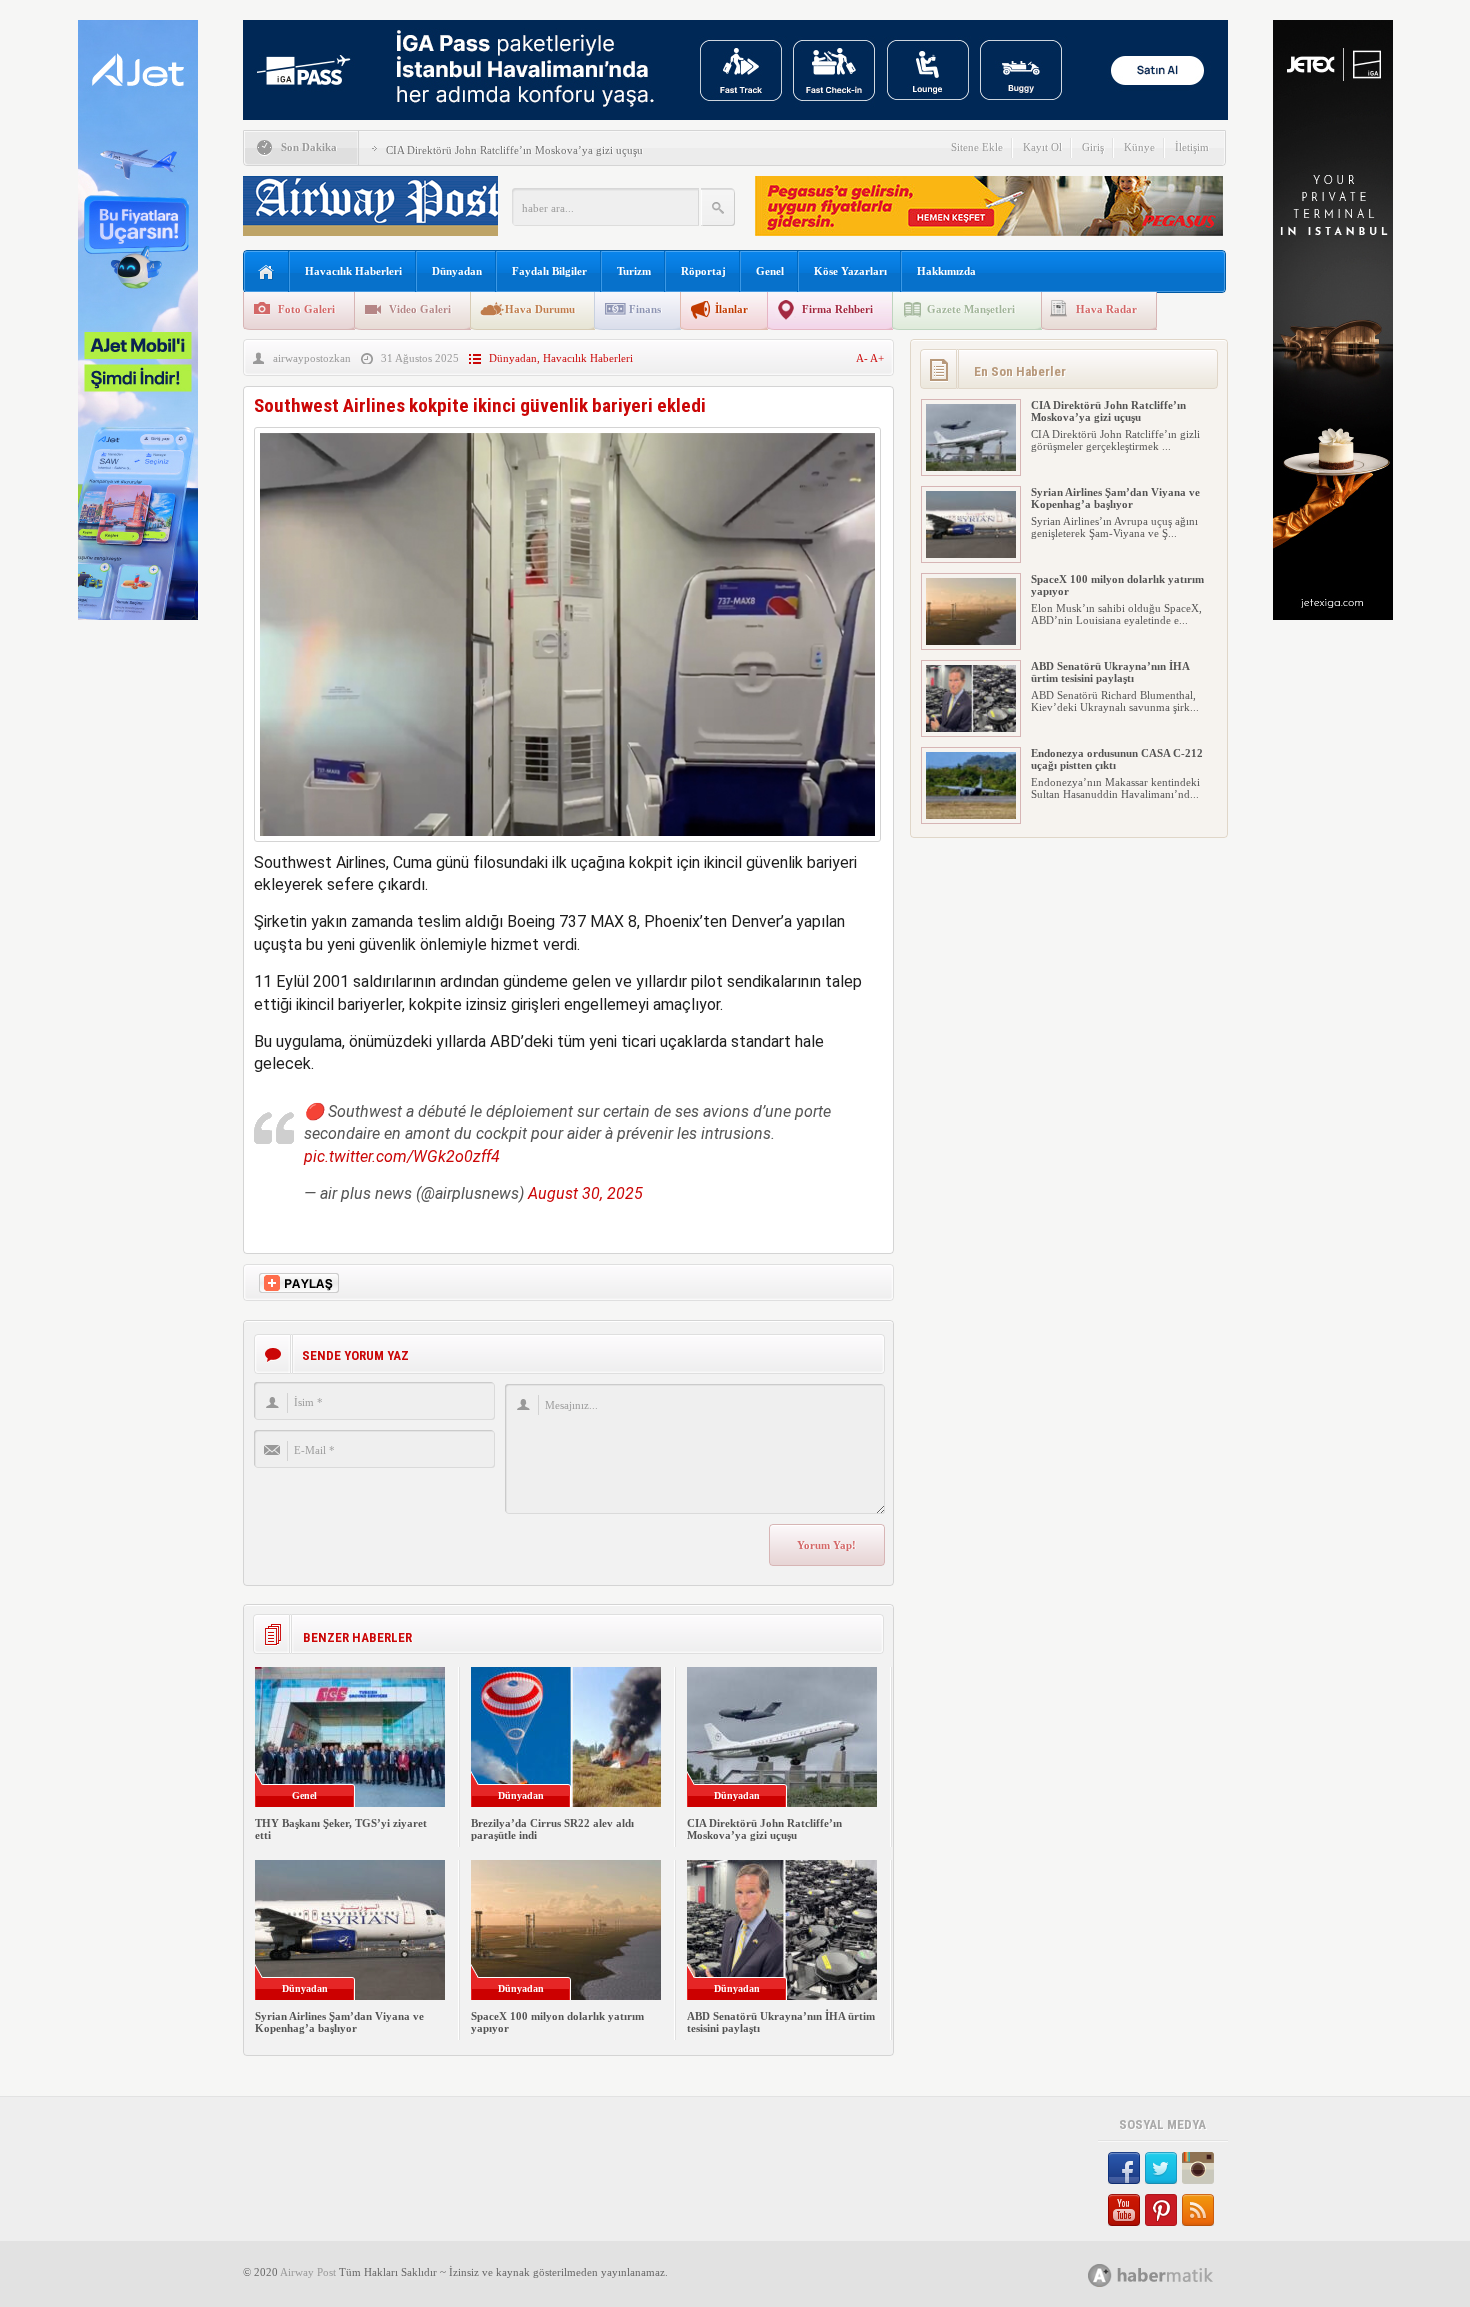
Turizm (634, 271)
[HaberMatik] (1172, 2274)
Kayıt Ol (1042, 147)
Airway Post (308, 2272)
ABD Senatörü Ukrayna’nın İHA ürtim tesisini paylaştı (1110, 672)
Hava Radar (1106, 309)
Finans (645, 309)
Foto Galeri (306, 309)
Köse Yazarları (850, 271)
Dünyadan (457, 271)
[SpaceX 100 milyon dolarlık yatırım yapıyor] (971, 641)
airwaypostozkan (312, 358)
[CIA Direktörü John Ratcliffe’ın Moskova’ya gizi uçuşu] (971, 467)
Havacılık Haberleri (353, 271)
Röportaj (703, 271)
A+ (877, 358)
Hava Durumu (540, 309)
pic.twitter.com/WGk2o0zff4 (402, 1156)
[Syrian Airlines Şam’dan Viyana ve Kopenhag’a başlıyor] (971, 554)
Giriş (1093, 147)
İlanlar (731, 309)
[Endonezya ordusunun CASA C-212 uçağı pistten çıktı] (971, 815)
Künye (1139, 147)
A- (863, 358)
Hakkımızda (946, 271)
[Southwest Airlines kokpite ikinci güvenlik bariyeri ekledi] (567, 846)
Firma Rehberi (837, 309)
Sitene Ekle (977, 147)
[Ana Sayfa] (266, 272)
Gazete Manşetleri (971, 309)
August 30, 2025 (585, 1193)
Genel (770, 271)
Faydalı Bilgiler (549, 271)
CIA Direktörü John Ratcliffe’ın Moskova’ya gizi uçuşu (514, 150)
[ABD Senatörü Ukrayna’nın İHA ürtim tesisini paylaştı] (971, 728)
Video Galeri (420, 309)
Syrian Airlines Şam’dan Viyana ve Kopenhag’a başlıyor (339, 2022)
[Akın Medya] (1100, 2275)
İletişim (1192, 147)
